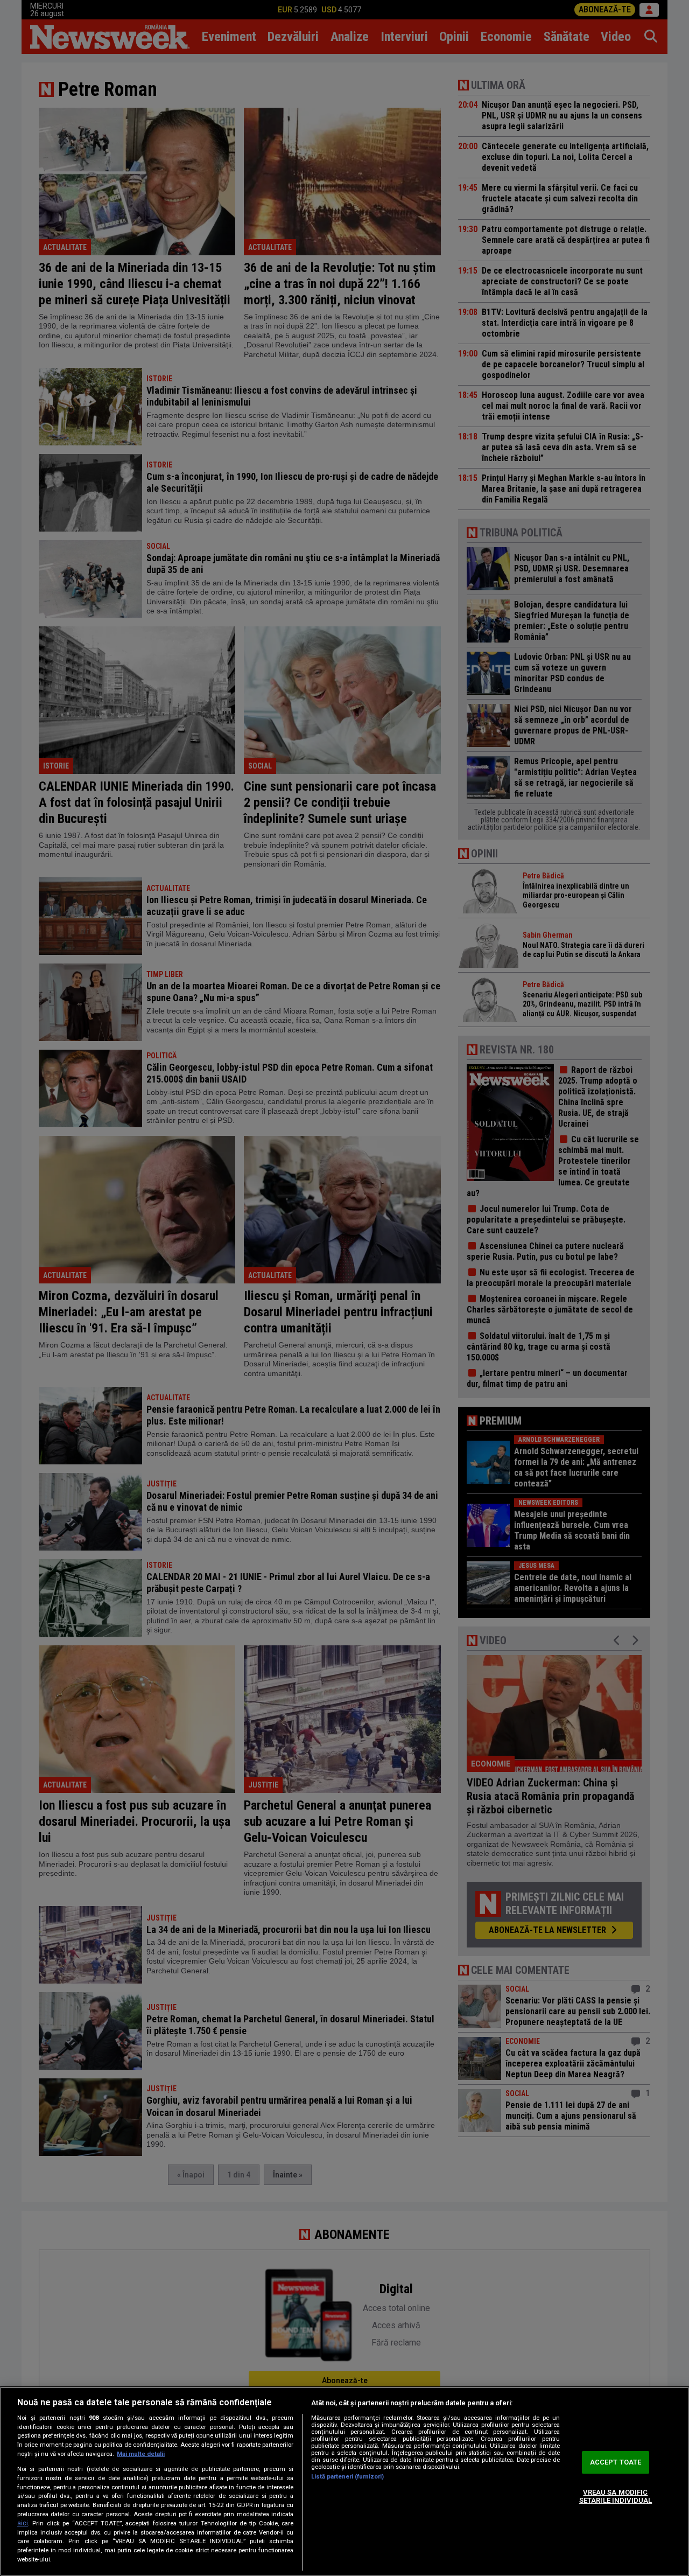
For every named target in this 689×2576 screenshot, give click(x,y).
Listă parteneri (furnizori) (347, 2477)
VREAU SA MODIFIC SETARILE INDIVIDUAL (616, 2497)
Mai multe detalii (141, 2454)
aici (23, 2523)
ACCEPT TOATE (616, 2462)
